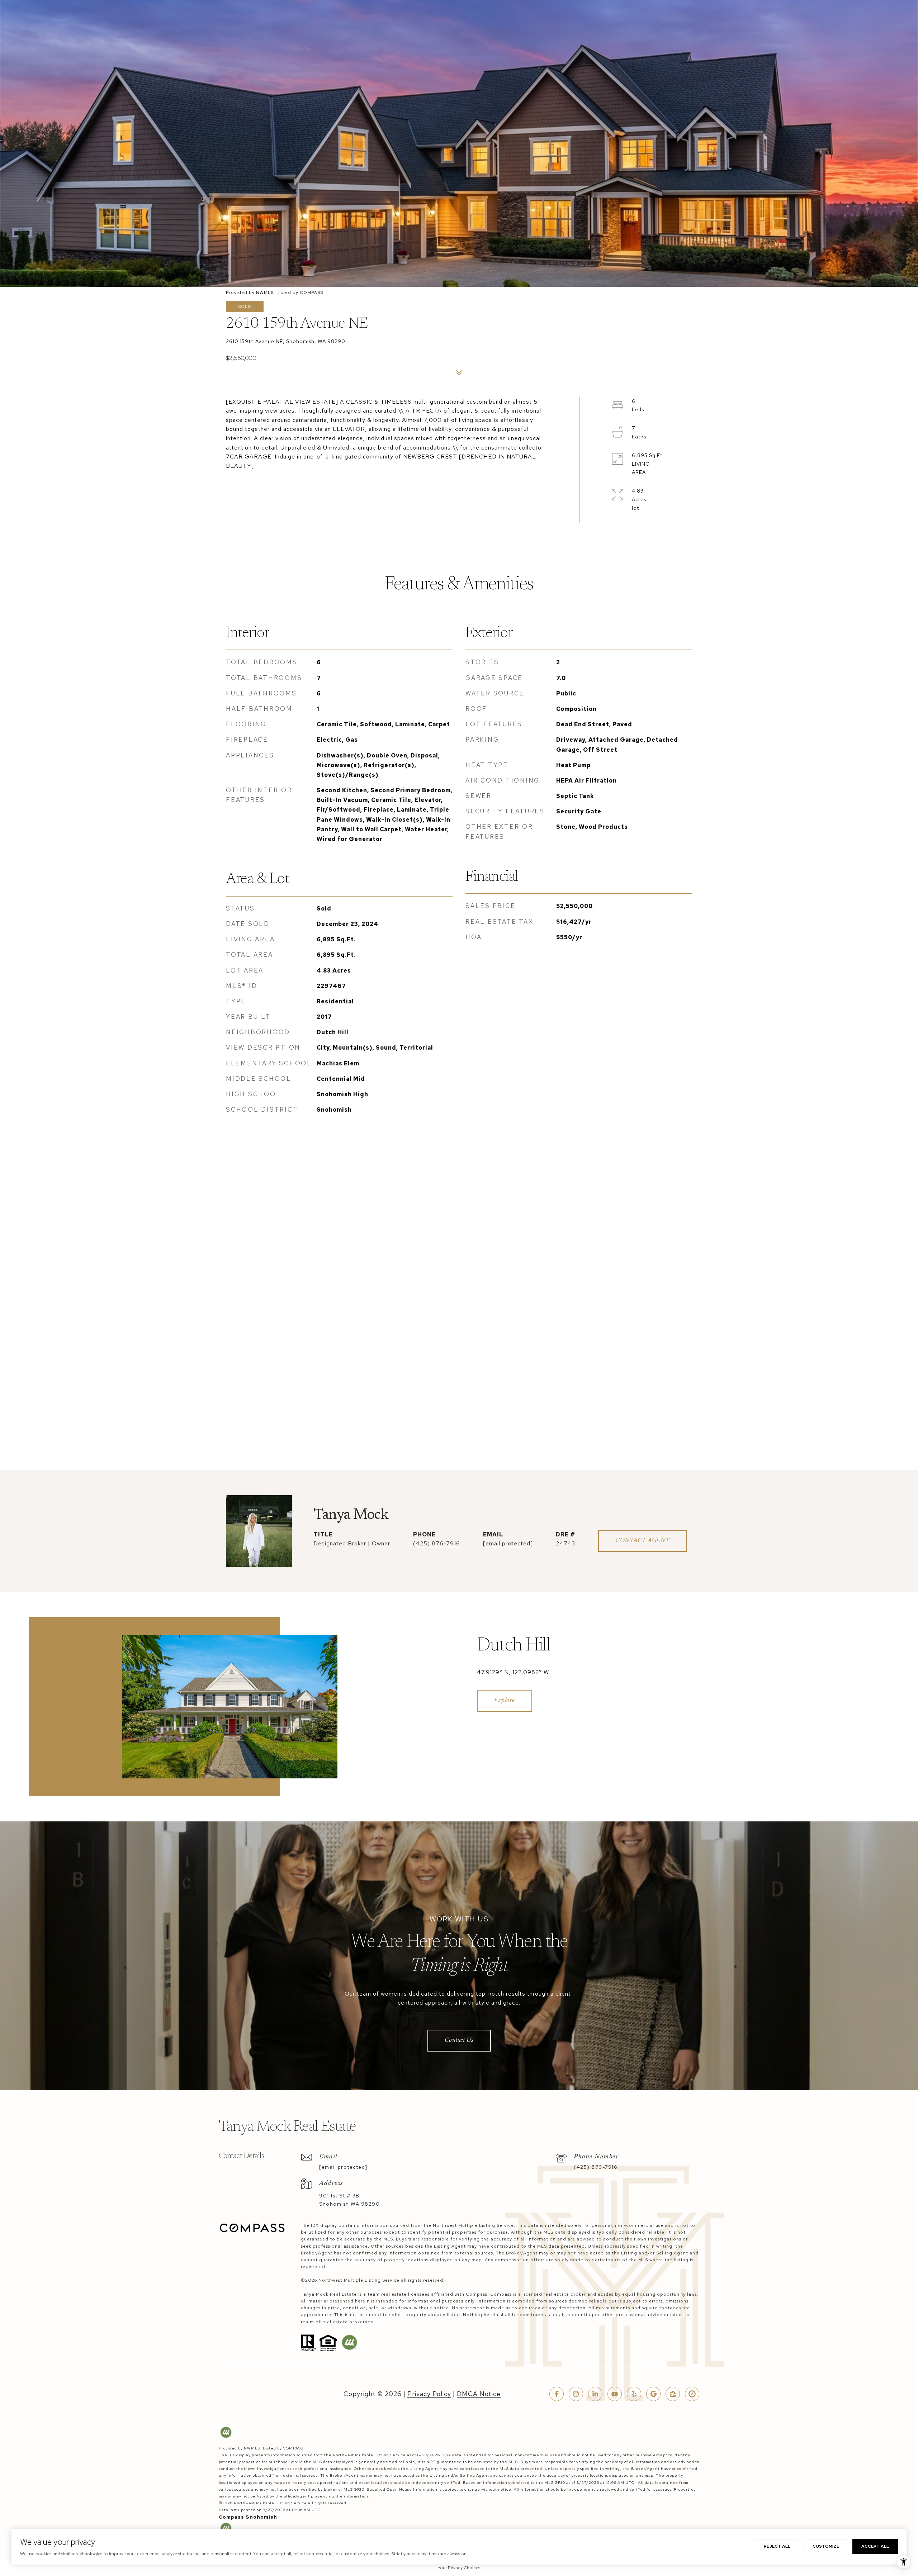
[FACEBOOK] (557, 2394)
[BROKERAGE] (692, 2394)
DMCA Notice (479, 2394)
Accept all (875, 2546)
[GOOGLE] (653, 2394)
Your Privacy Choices (459, 2568)
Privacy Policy (429, 2394)
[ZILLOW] (673, 2394)
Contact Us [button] (459, 2041)
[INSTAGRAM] (576, 2394)
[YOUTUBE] (615, 2394)
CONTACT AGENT (642, 1541)
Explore (505, 1701)
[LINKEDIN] (595, 2394)
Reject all (777, 2546)
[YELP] (634, 2394)
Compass (501, 2294)
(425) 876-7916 (437, 1543)
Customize (826, 2546)
